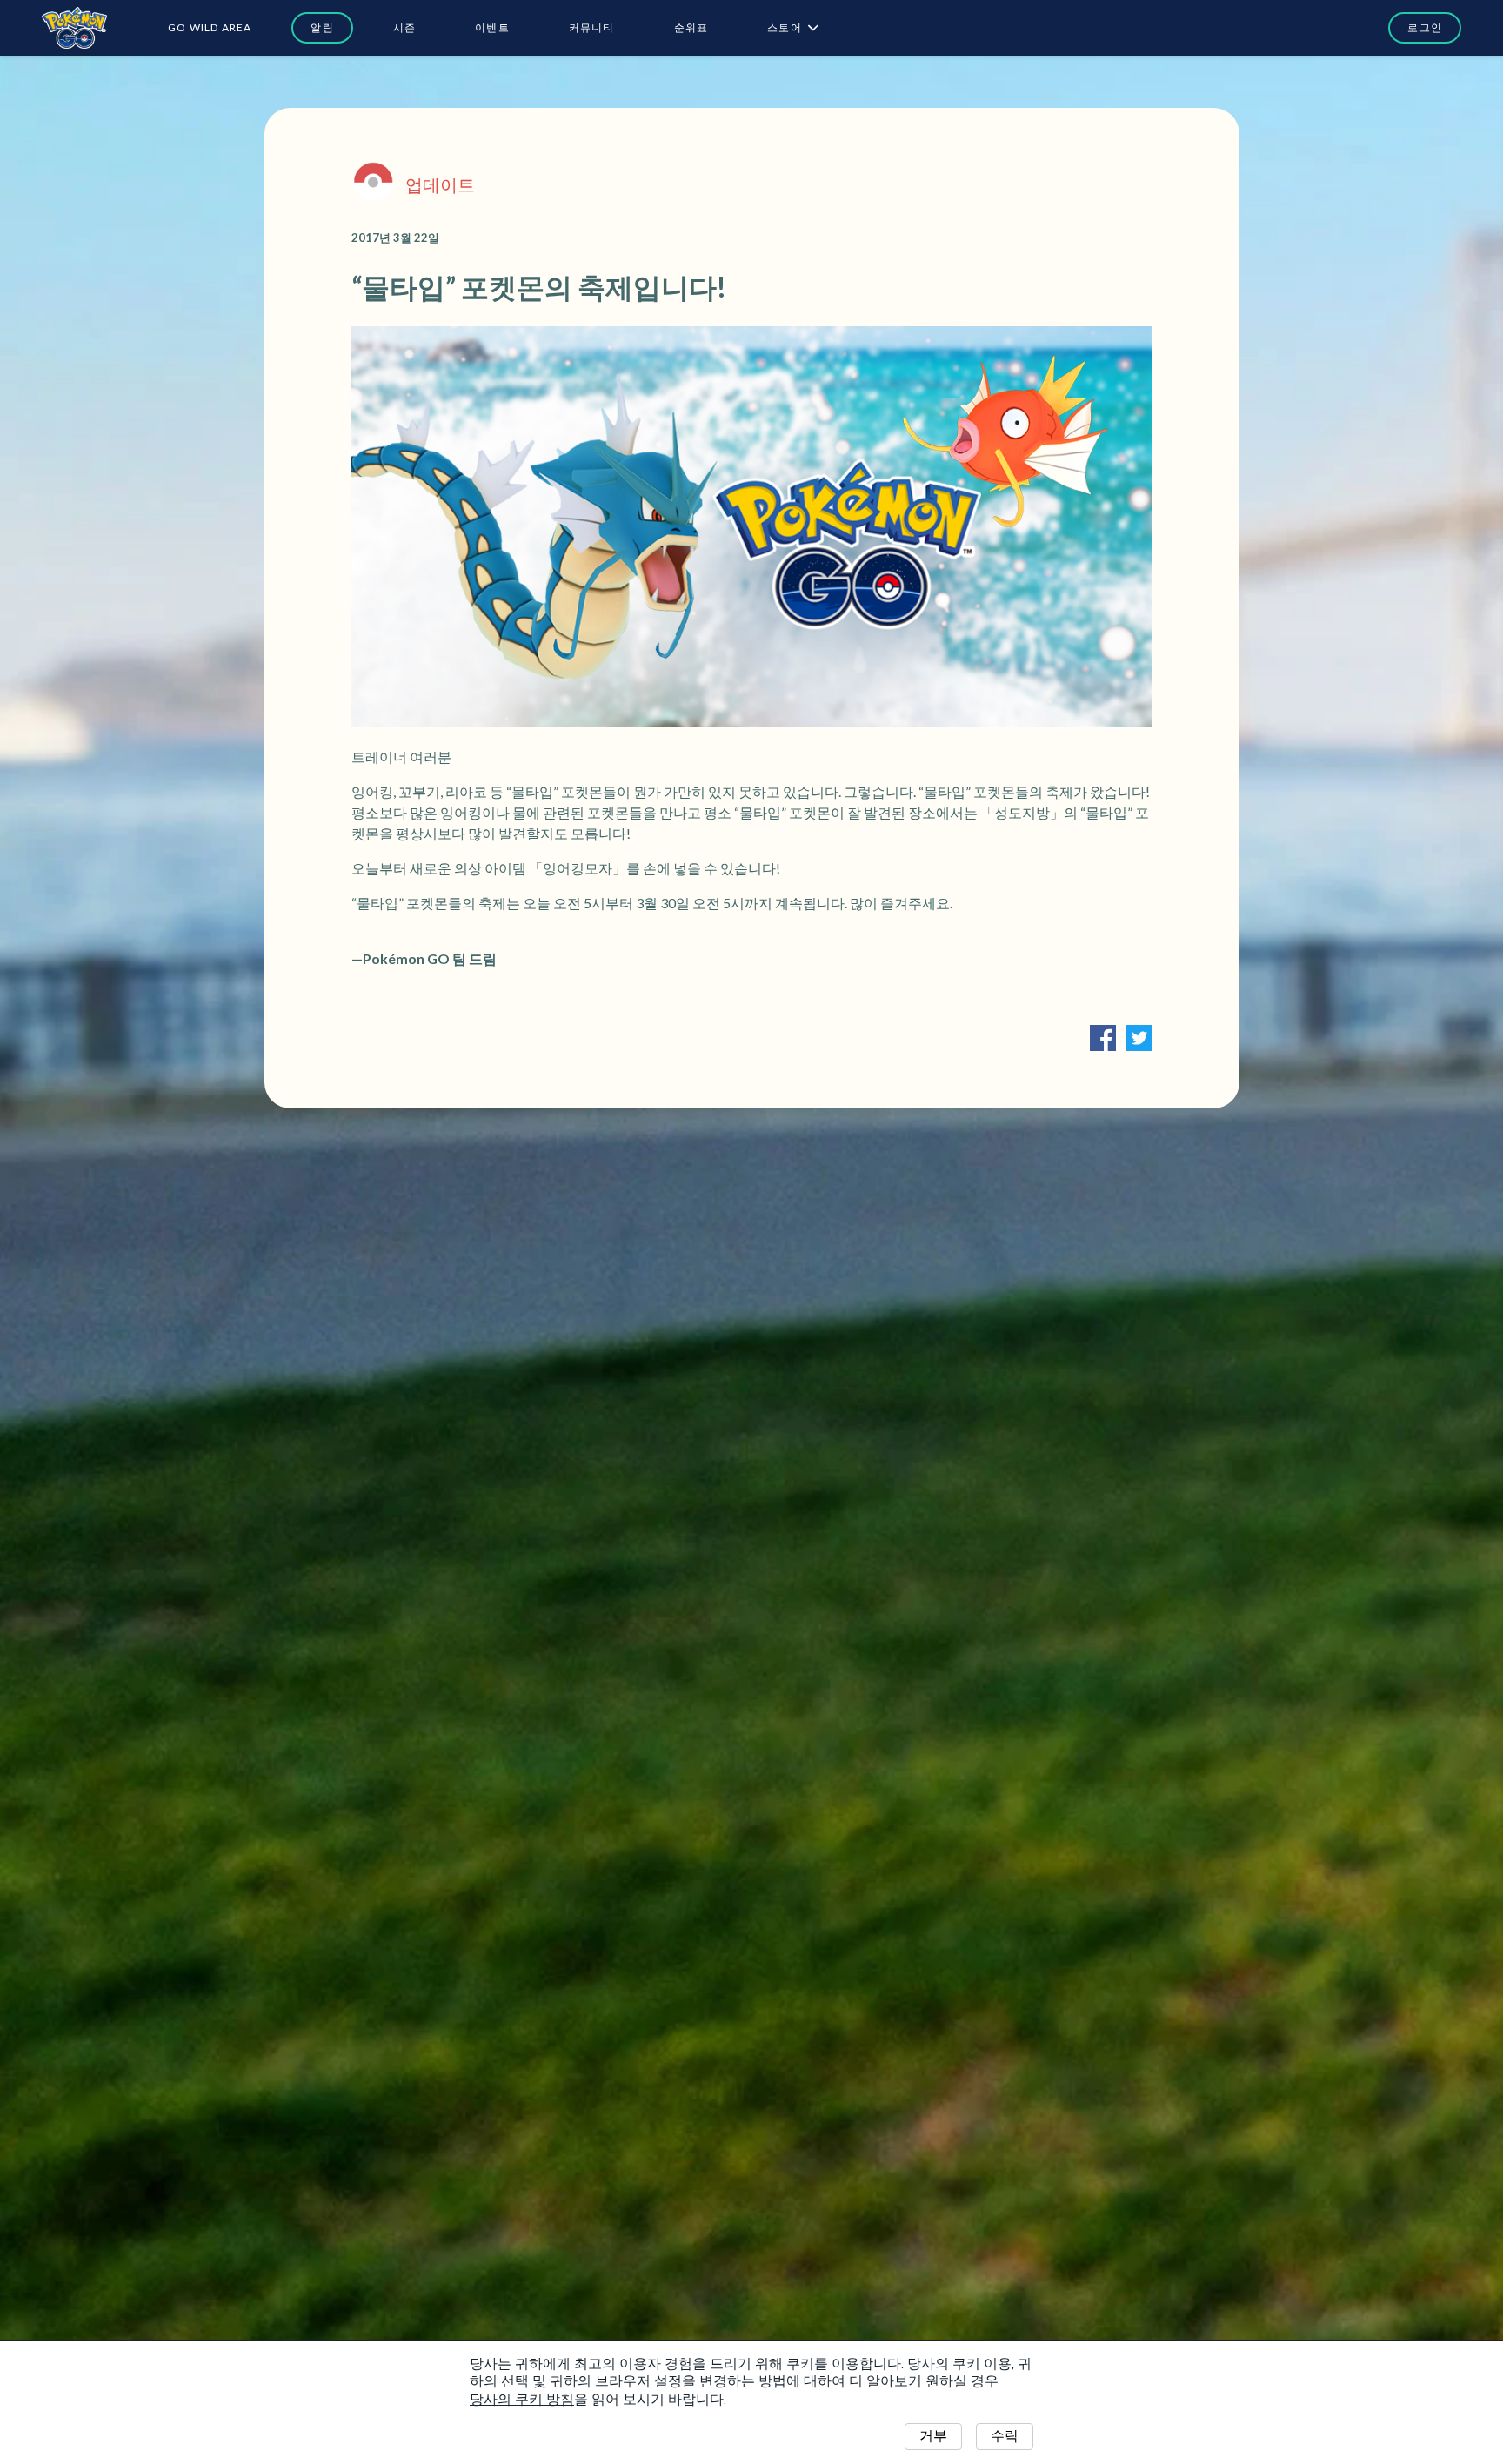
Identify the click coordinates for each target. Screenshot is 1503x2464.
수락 (1005, 2436)
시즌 (404, 27)
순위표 (691, 27)
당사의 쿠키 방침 (522, 2399)
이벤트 (492, 27)
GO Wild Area (210, 27)
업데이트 (440, 184)
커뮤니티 (592, 27)
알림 (322, 27)
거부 (933, 2436)
